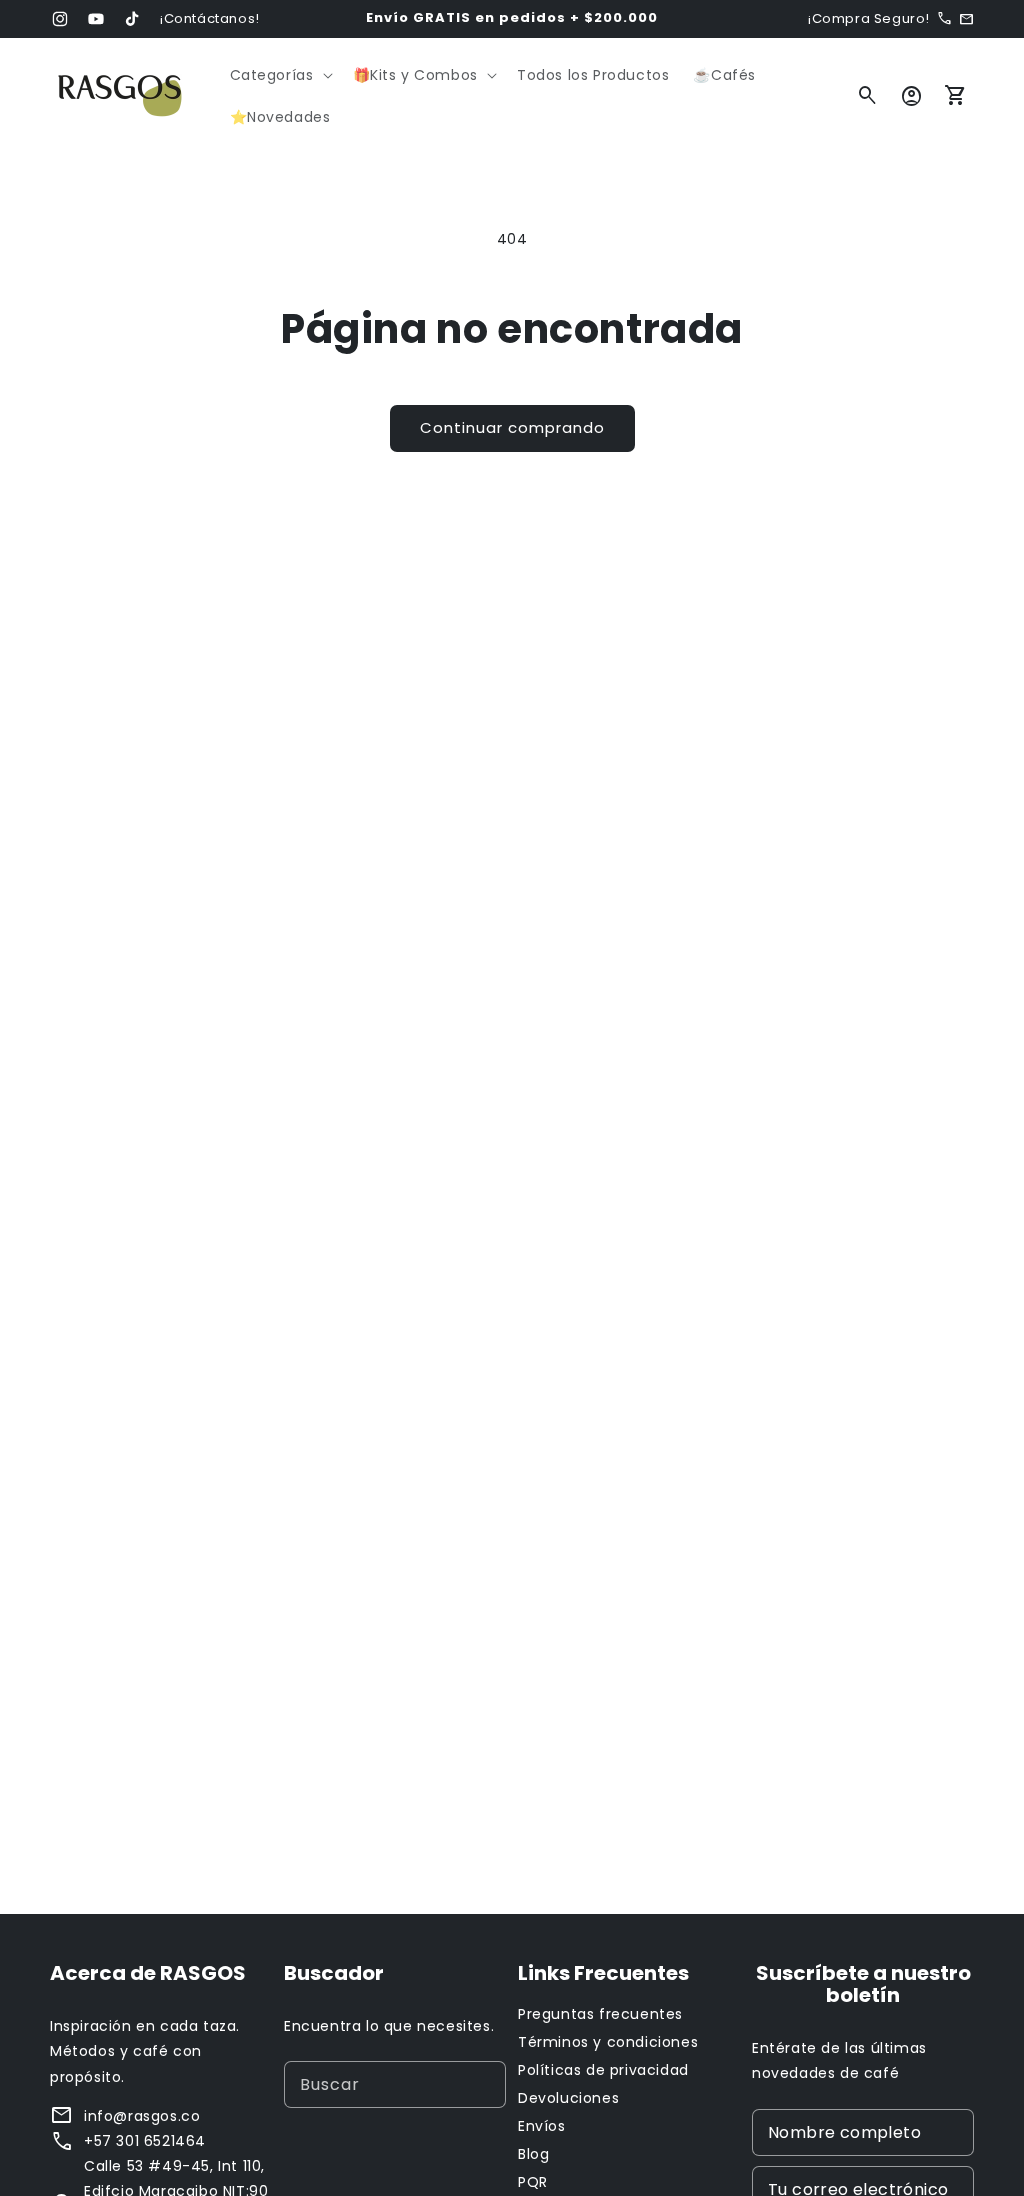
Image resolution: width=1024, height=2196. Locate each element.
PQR (533, 2182)
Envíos (542, 2126)
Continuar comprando (512, 427)
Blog (533, 2154)
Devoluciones (568, 2098)
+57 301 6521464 (145, 2141)
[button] (279, 75)
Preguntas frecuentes (600, 2014)
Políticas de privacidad (603, 2070)
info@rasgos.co (142, 2116)
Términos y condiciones (608, 2042)
